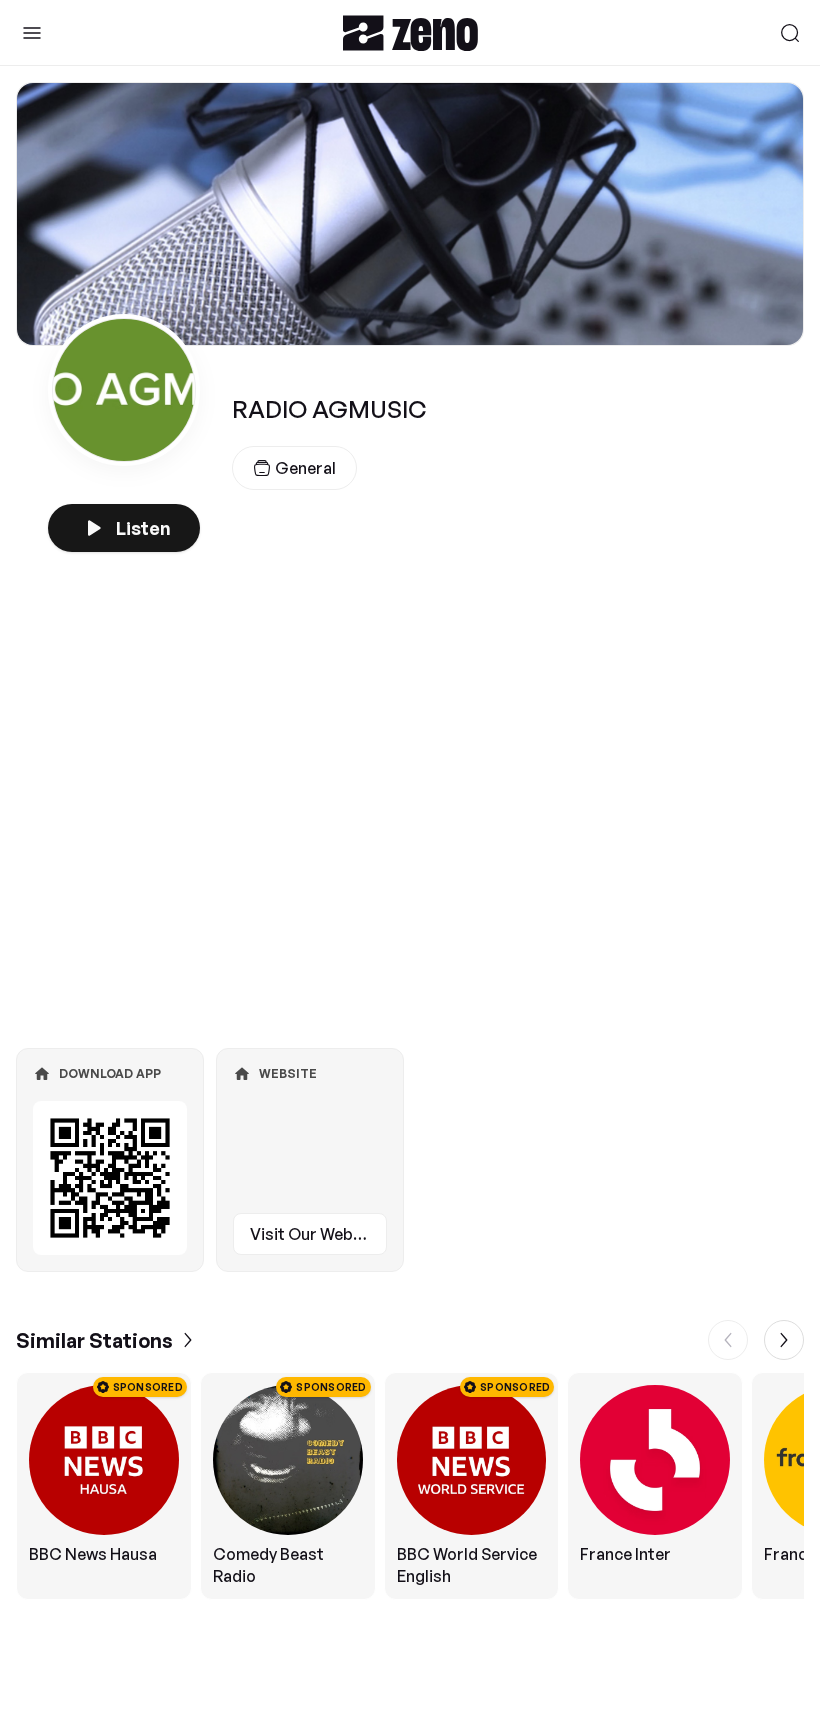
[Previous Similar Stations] (728, 1340)
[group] (410, 1486)
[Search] (790, 33)
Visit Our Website (316, 1234)
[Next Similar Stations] (784, 1340)
